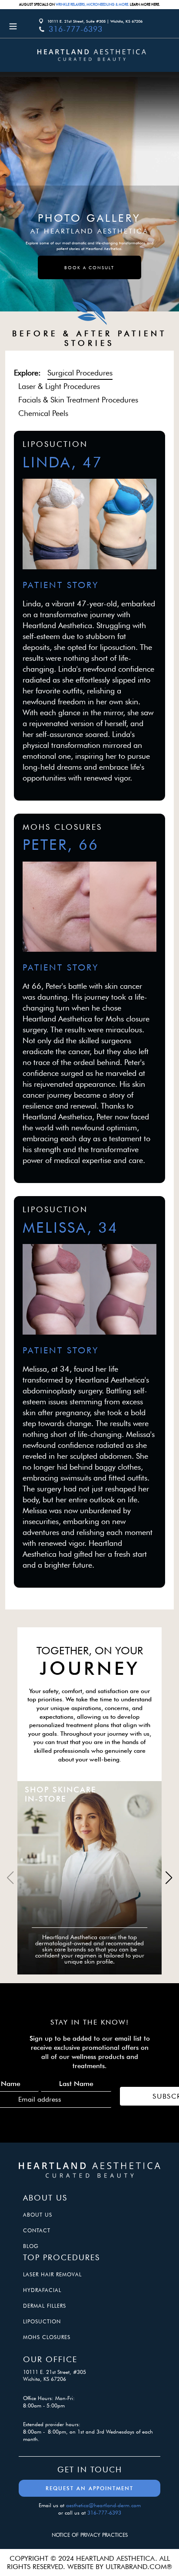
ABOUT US (38, 2215)
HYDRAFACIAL (42, 2290)
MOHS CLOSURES (47, 2337)
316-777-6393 (76, 29)
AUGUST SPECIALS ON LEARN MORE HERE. (89, 4)
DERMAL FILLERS (45, 2306)
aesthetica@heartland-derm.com (103, 2505)
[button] (169, 1878)
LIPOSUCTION (42, 2321)
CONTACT (37, 2230)
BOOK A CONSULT (89, 267)
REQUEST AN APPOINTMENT (89, 2488)
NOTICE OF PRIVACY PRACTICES (90, 2535)
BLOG (31, 2246)
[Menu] (20, 26)
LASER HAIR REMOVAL (52, 2274)
